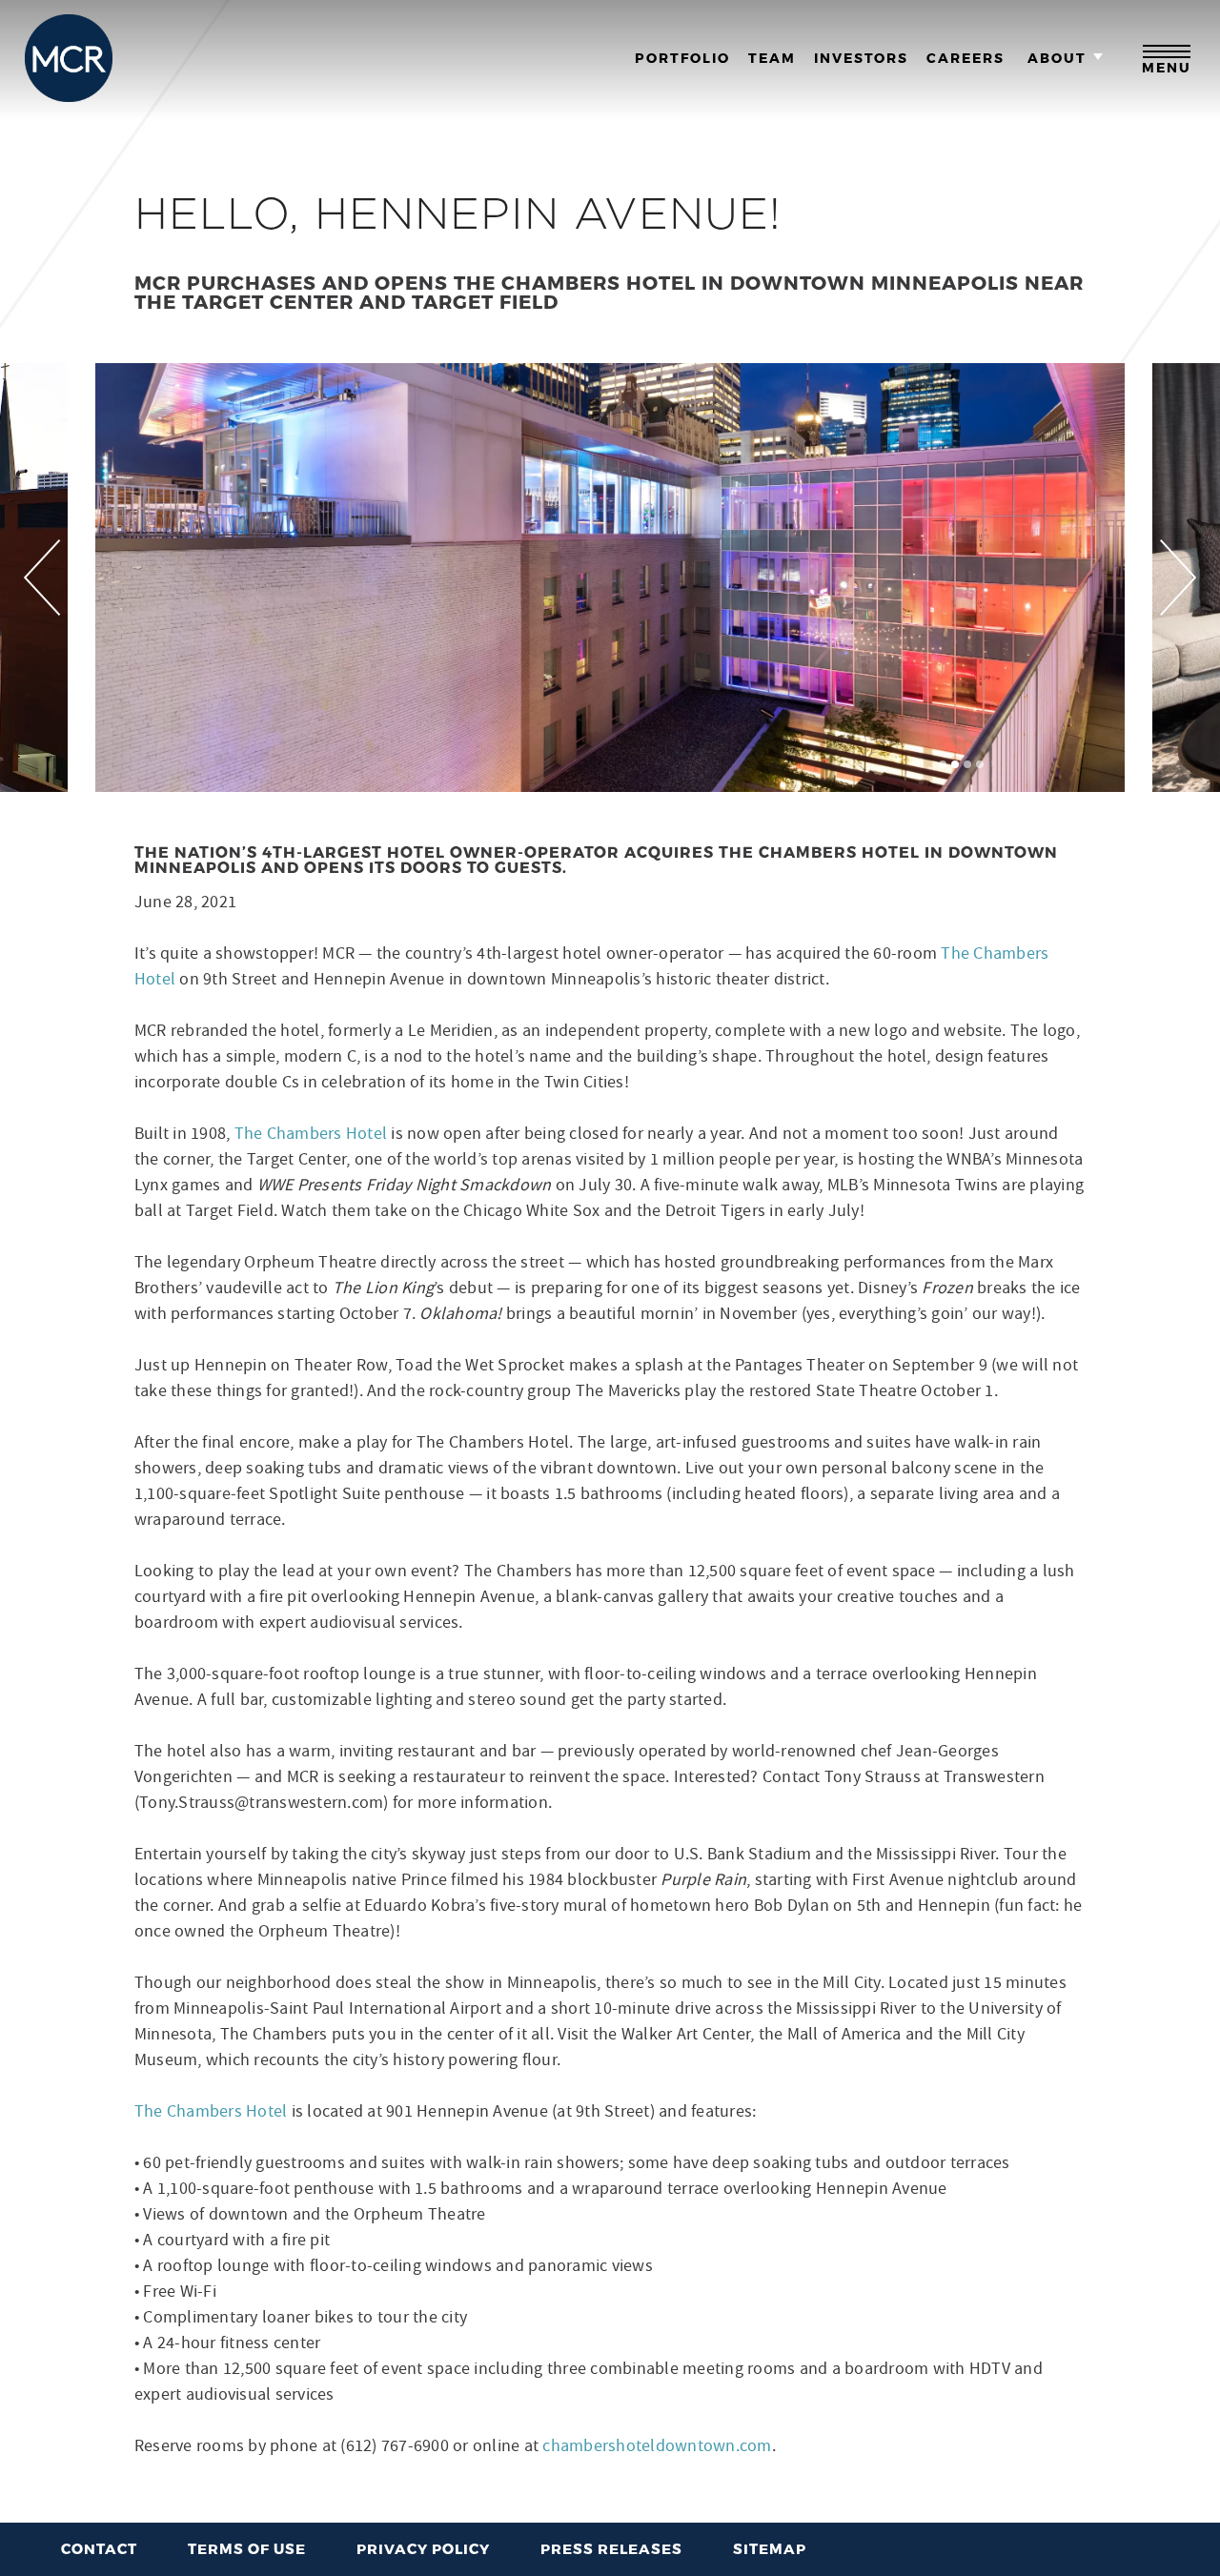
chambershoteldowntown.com (657, 2446)
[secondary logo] (69, 58)
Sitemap (770, 2548)
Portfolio (682, 58)
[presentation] (42, 578)
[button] (943, 764)
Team (772, 58)
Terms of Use (247, 2548)
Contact (99, 2548)
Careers (966, 58)
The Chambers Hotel (311, 1134)
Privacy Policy (423, 2548)
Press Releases (611, 2548)
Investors (861, 58)
